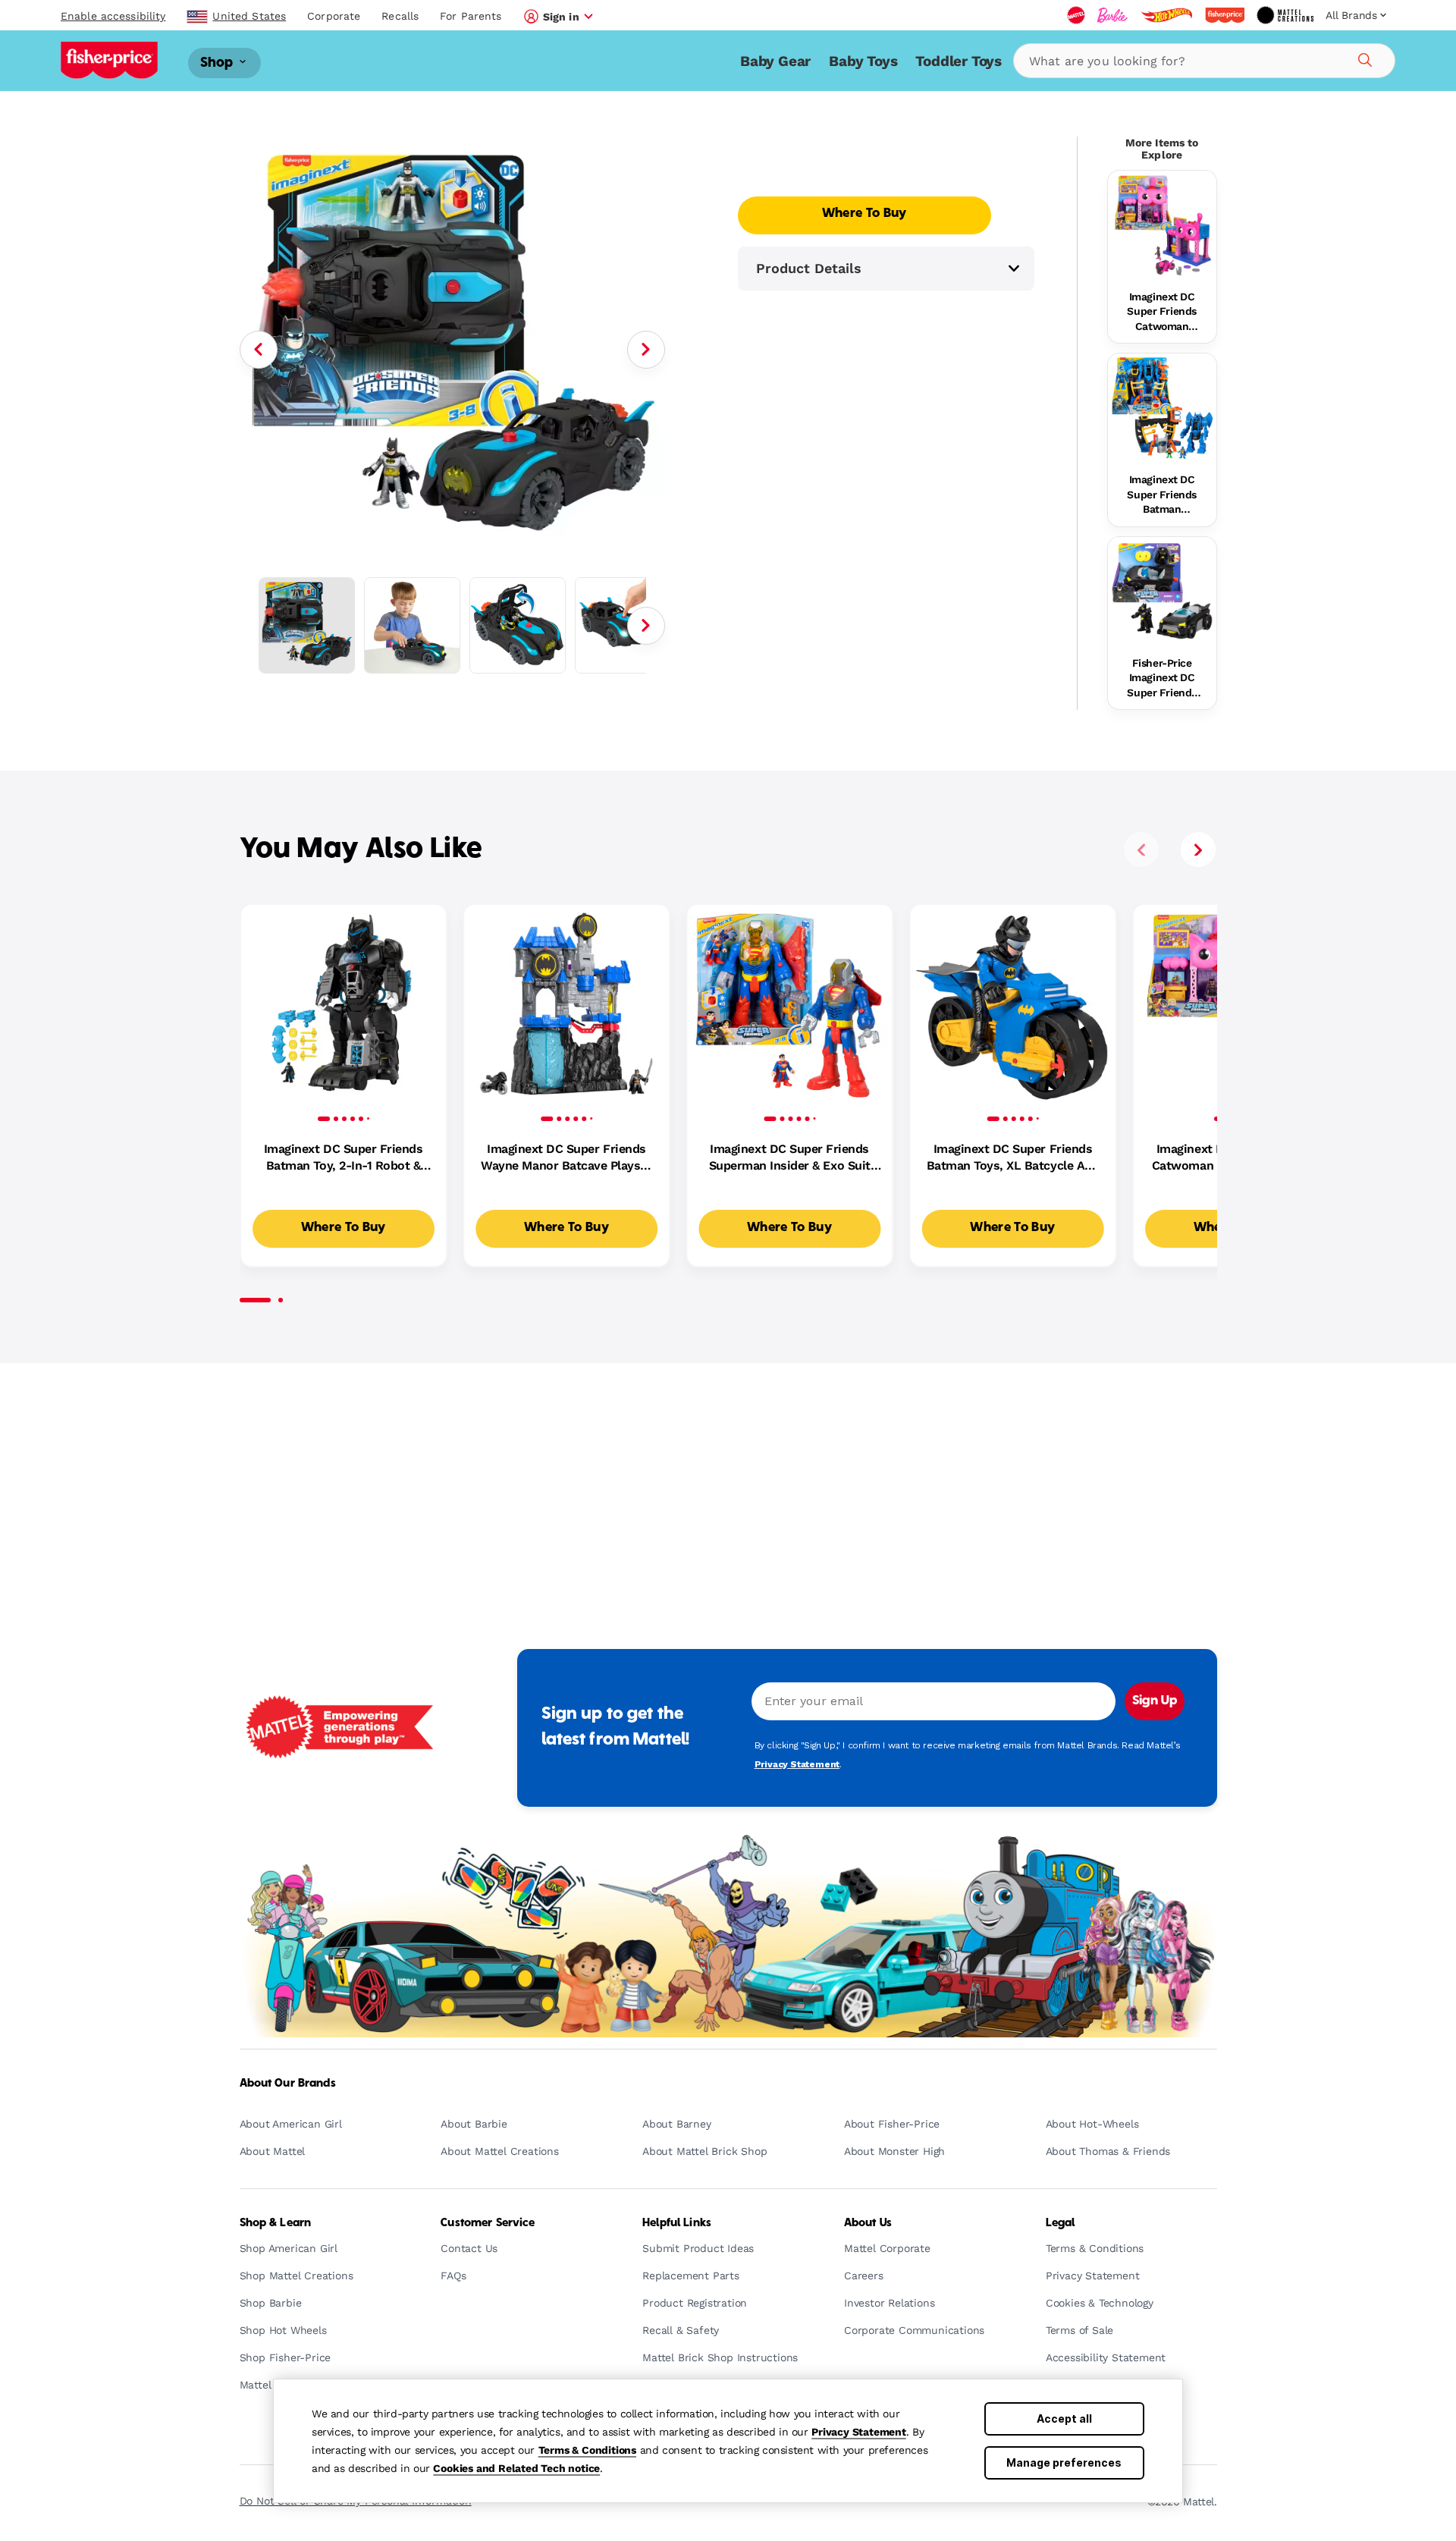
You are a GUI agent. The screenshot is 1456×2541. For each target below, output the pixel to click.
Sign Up (1155, 1701)
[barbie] (1112, 15)
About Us (868, 2223)
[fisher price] (1225, 15)
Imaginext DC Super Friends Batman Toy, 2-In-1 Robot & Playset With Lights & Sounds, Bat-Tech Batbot (344, 1158)
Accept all (1064, 2419)
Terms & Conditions (587, 2450)
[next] (1198, 850)
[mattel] (1076, 15)
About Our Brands (288, 2084)
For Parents (471, 16)
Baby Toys (863, 61)
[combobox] (1204, 61)
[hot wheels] (1166, 15)
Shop (218, 63)
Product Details (809, 268)
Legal (1061, 2223)
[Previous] (259, 350)
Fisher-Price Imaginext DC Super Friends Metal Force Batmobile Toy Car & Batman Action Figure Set (1162, 679)
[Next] (646, 350)
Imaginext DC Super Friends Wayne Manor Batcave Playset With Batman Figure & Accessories (566, 1158)
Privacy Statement (859, 2432)
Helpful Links (677, 2223)
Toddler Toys (959, 61)
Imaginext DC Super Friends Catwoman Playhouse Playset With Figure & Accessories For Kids (1162, 313)
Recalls (400, 16)
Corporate (334, 16)
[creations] (1285, 15)
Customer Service (488, 2223)
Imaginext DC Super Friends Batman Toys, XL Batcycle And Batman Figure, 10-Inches (1013, 1158)
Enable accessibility (113, 16)
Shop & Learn (276, 2223)
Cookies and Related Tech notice (516, 2468)
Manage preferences (1064, 2462)
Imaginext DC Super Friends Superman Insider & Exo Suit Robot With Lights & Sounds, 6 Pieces (790, 1158)
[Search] (1363, 58)
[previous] (1141, 850)
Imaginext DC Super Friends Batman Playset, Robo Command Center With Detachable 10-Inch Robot (1162, 495)
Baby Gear (775, 61)
